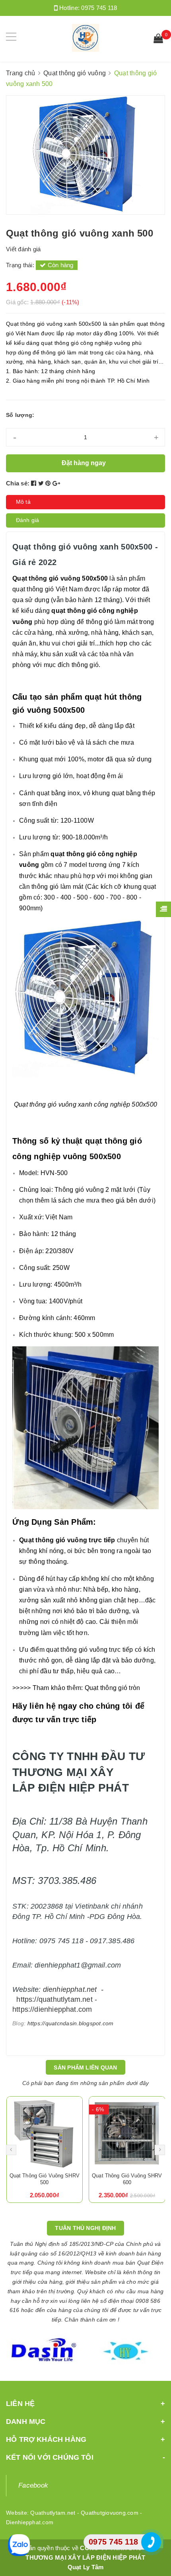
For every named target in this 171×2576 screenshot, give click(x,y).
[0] (158, 39)
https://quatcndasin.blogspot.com (71, 2023)
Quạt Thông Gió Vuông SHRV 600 (44, 2179)
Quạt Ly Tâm (86, 2567)
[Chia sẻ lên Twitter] (42, 483)
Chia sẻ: (18, 483)
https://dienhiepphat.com (52, 2009)
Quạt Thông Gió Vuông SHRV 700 (127, 2179)
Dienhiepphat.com (30, 2522)
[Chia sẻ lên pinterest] (49, 483)
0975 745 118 (99, 8)
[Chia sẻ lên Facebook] (35, 483)
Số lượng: (20, 415)
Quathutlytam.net (53, 2513)
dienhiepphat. (65, 1989)
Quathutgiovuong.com (110, 2513)
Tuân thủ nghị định (85, 2228)
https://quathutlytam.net (54, 1999)
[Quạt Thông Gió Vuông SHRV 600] (44, 2134)
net (92, 1989)
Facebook (33, 2485)
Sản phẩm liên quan (85, 2067)
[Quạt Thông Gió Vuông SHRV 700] (127, 2134)
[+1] (56, 483)
